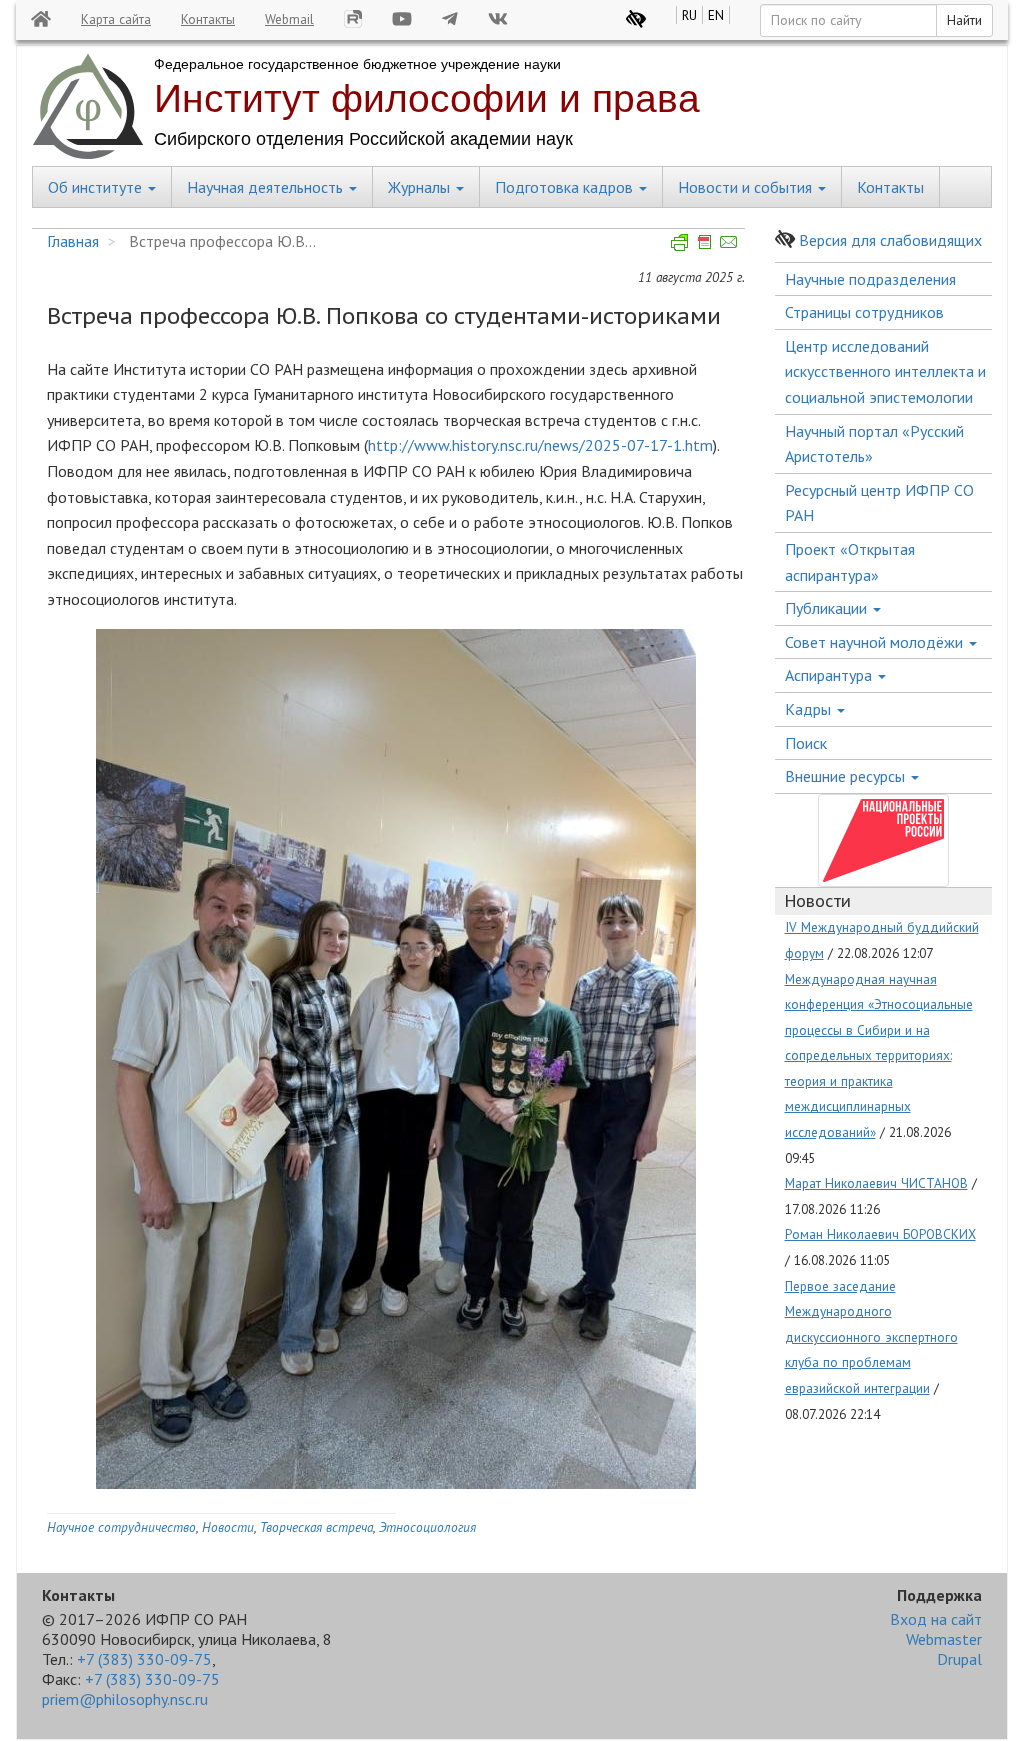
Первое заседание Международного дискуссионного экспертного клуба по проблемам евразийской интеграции (871, 1337)
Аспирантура (830, 675)
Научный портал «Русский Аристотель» (874, 444)
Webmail (289, 19)
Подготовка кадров (566, 187)
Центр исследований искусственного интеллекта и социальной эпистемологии (885, 371)
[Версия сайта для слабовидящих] (636, 19)
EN (716, 15)
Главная (73, 241)
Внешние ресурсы (847, 776)
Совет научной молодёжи (876, 642)
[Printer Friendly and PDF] (705, 241)
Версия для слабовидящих (890, 240)
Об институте (97, 187)
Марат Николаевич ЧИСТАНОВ (876, 1183)
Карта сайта (116, 19)
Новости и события (747, 187)
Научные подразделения (870, 279)
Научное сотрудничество (121, 1527)
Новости (228, 1527)
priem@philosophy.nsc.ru (125, 1699)
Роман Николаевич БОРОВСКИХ (880, 1234)
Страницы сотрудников (864, 312)
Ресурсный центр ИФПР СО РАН (879, 503)
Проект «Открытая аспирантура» (850, 562)
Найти (964, 20)
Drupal (959, 1659)
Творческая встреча (316, 1527)
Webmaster (944, 1639)
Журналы (421, 187)
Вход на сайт (936, 1619)
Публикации (828, 608)
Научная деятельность (267, 187)
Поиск (806, 743)
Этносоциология (427, 1527)
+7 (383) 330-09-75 (144, 1659)
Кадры (810, 709)
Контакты (208, 19)
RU (689, 15)
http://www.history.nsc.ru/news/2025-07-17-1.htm (540, 445)
